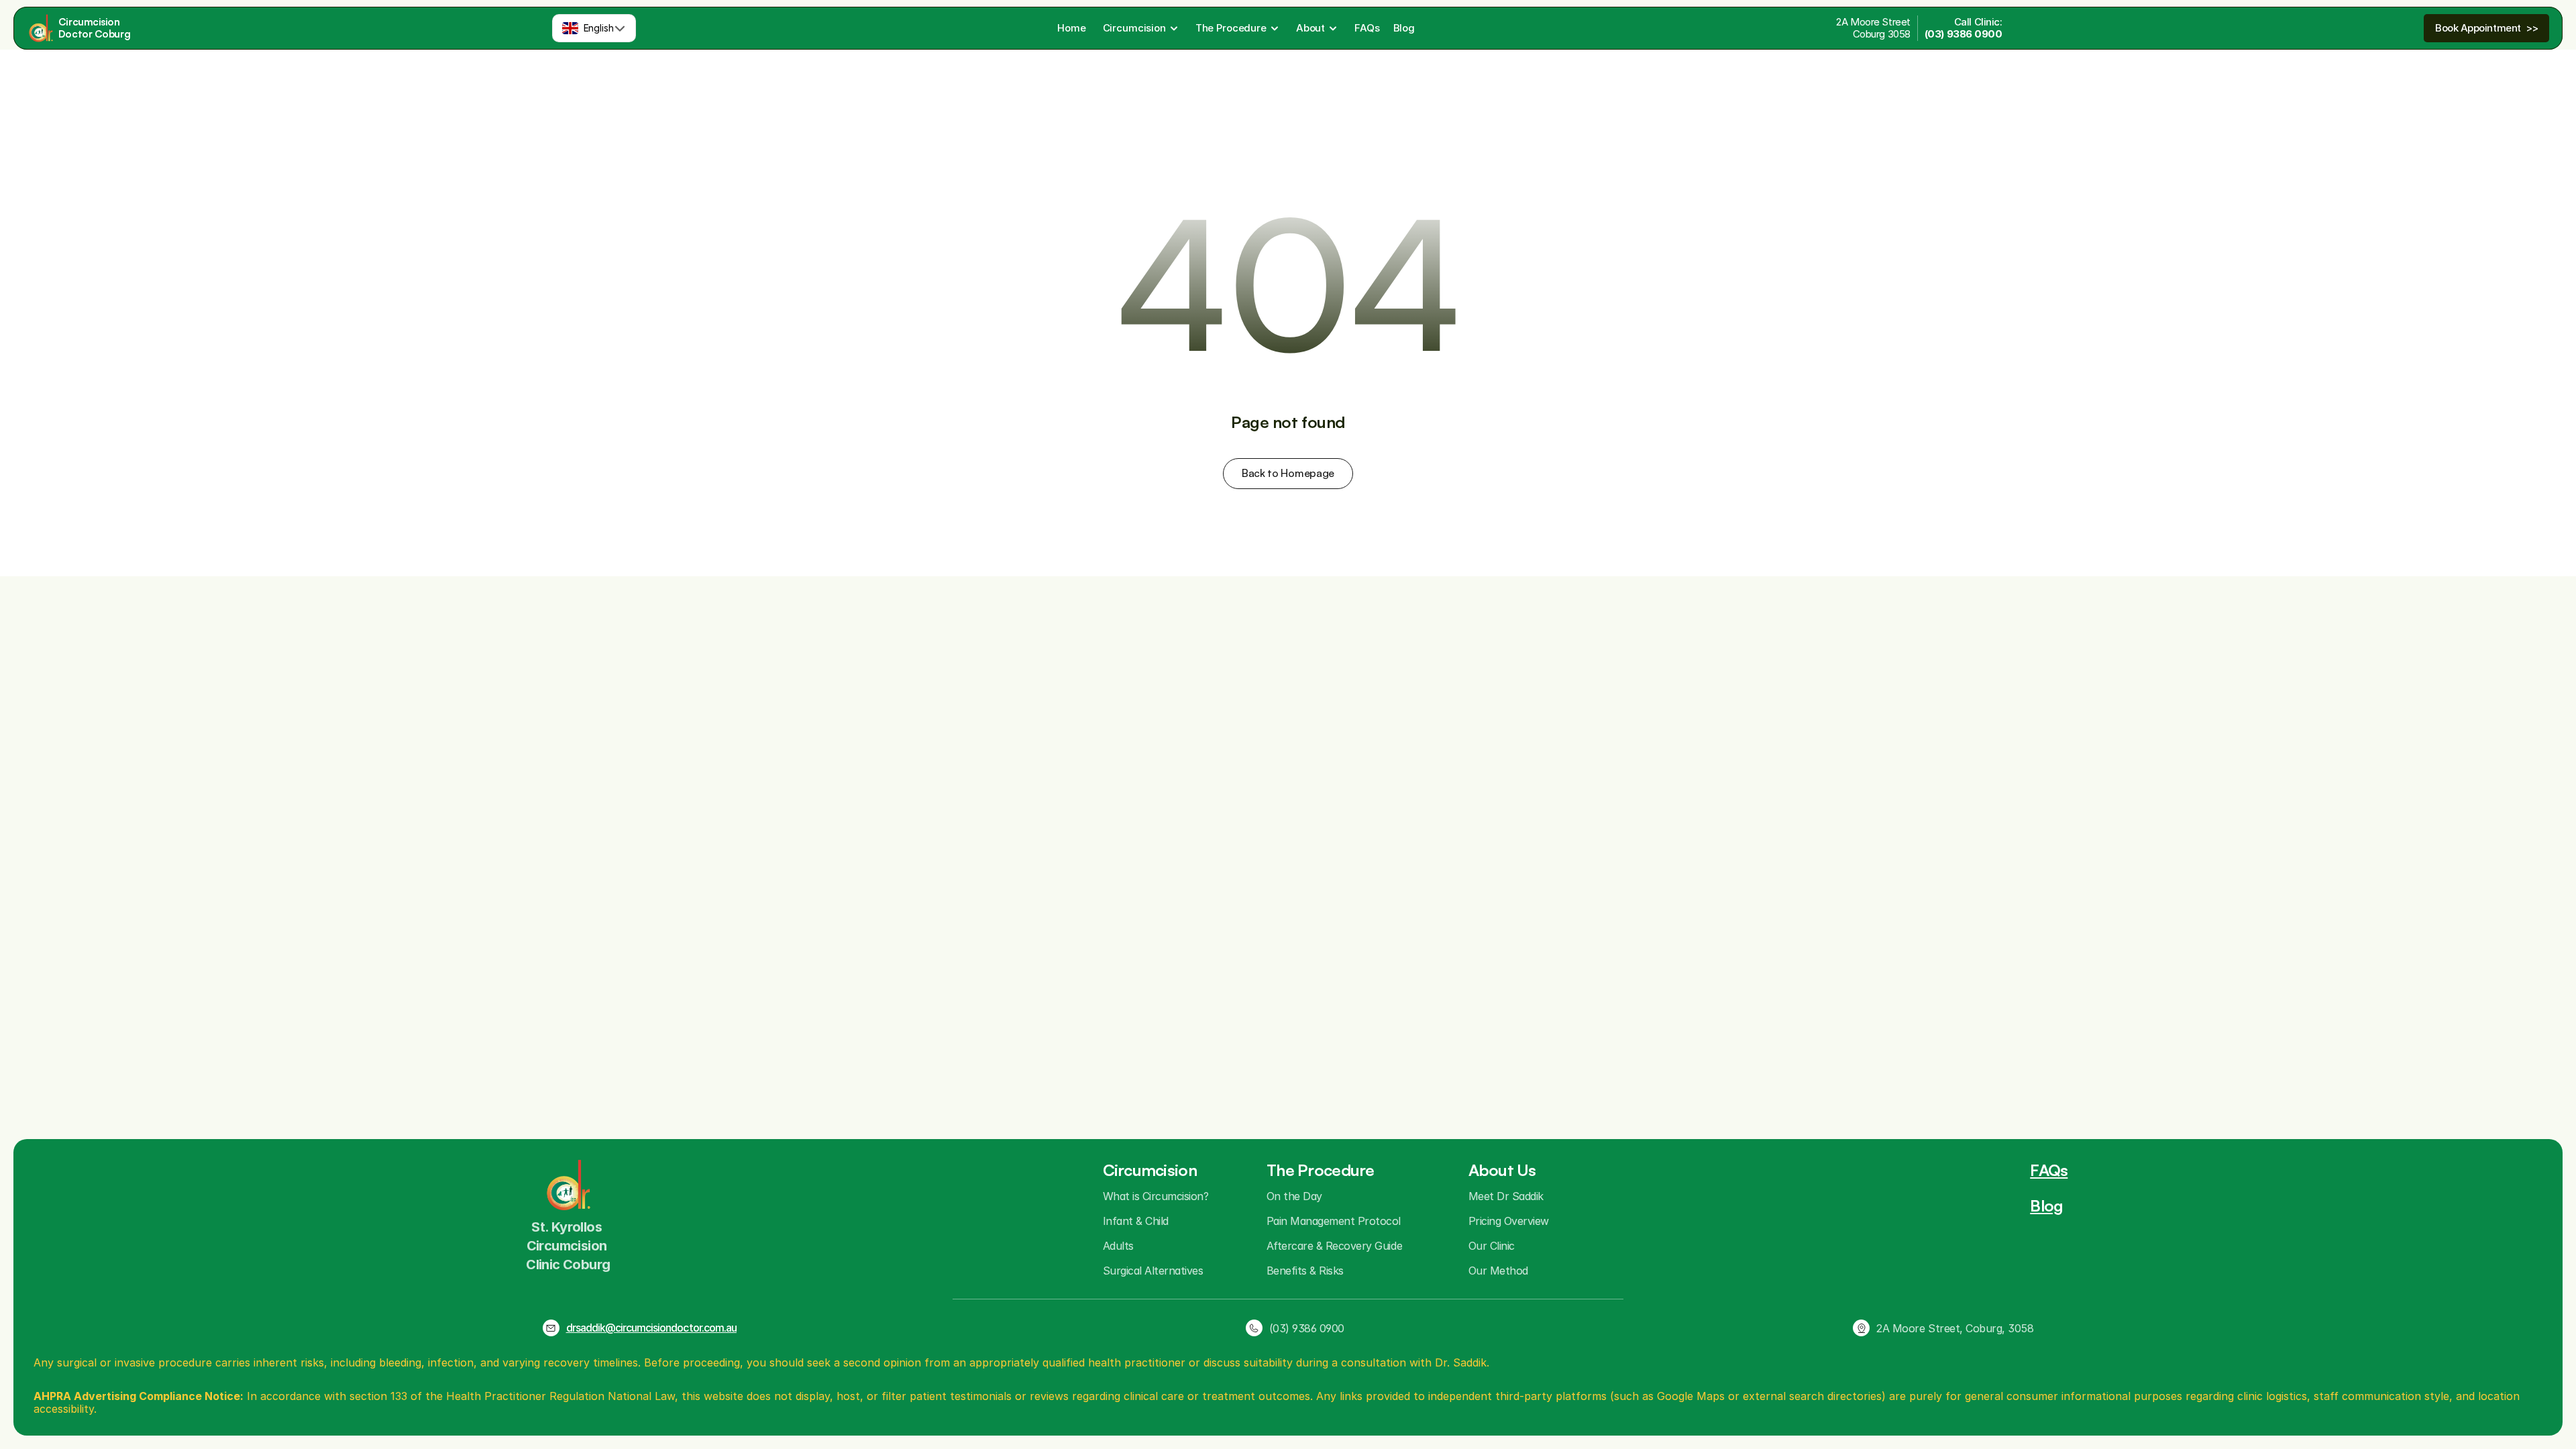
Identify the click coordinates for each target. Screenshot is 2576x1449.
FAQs (1367, 28)
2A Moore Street (1873, 22)
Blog (1404, 28)
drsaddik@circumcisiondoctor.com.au (651, 1328)
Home (1071, 28)
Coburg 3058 (1882, 34)
